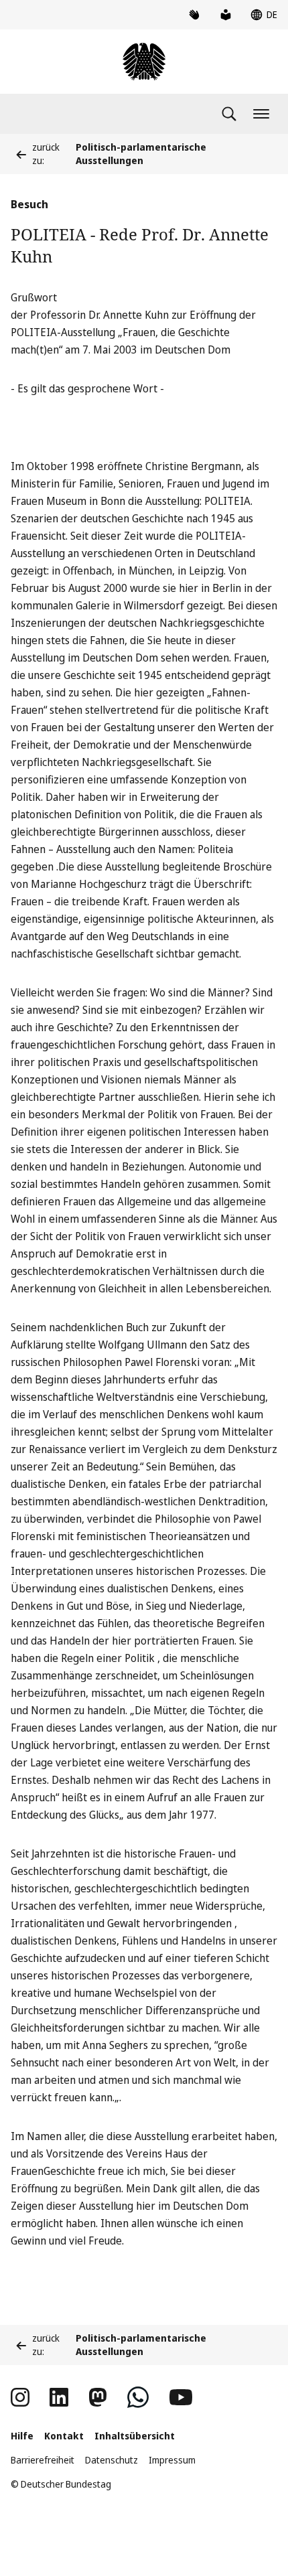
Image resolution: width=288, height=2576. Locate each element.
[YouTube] (181, 2397)
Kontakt (64, 2436)
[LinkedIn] (59, 2397)
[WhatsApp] (138, 2397)
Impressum (172, 2460)
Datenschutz (112, 2460)
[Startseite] (144, 62)
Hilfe (22, 2436)
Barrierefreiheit (43, 2460)
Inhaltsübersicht (135, 2436)
